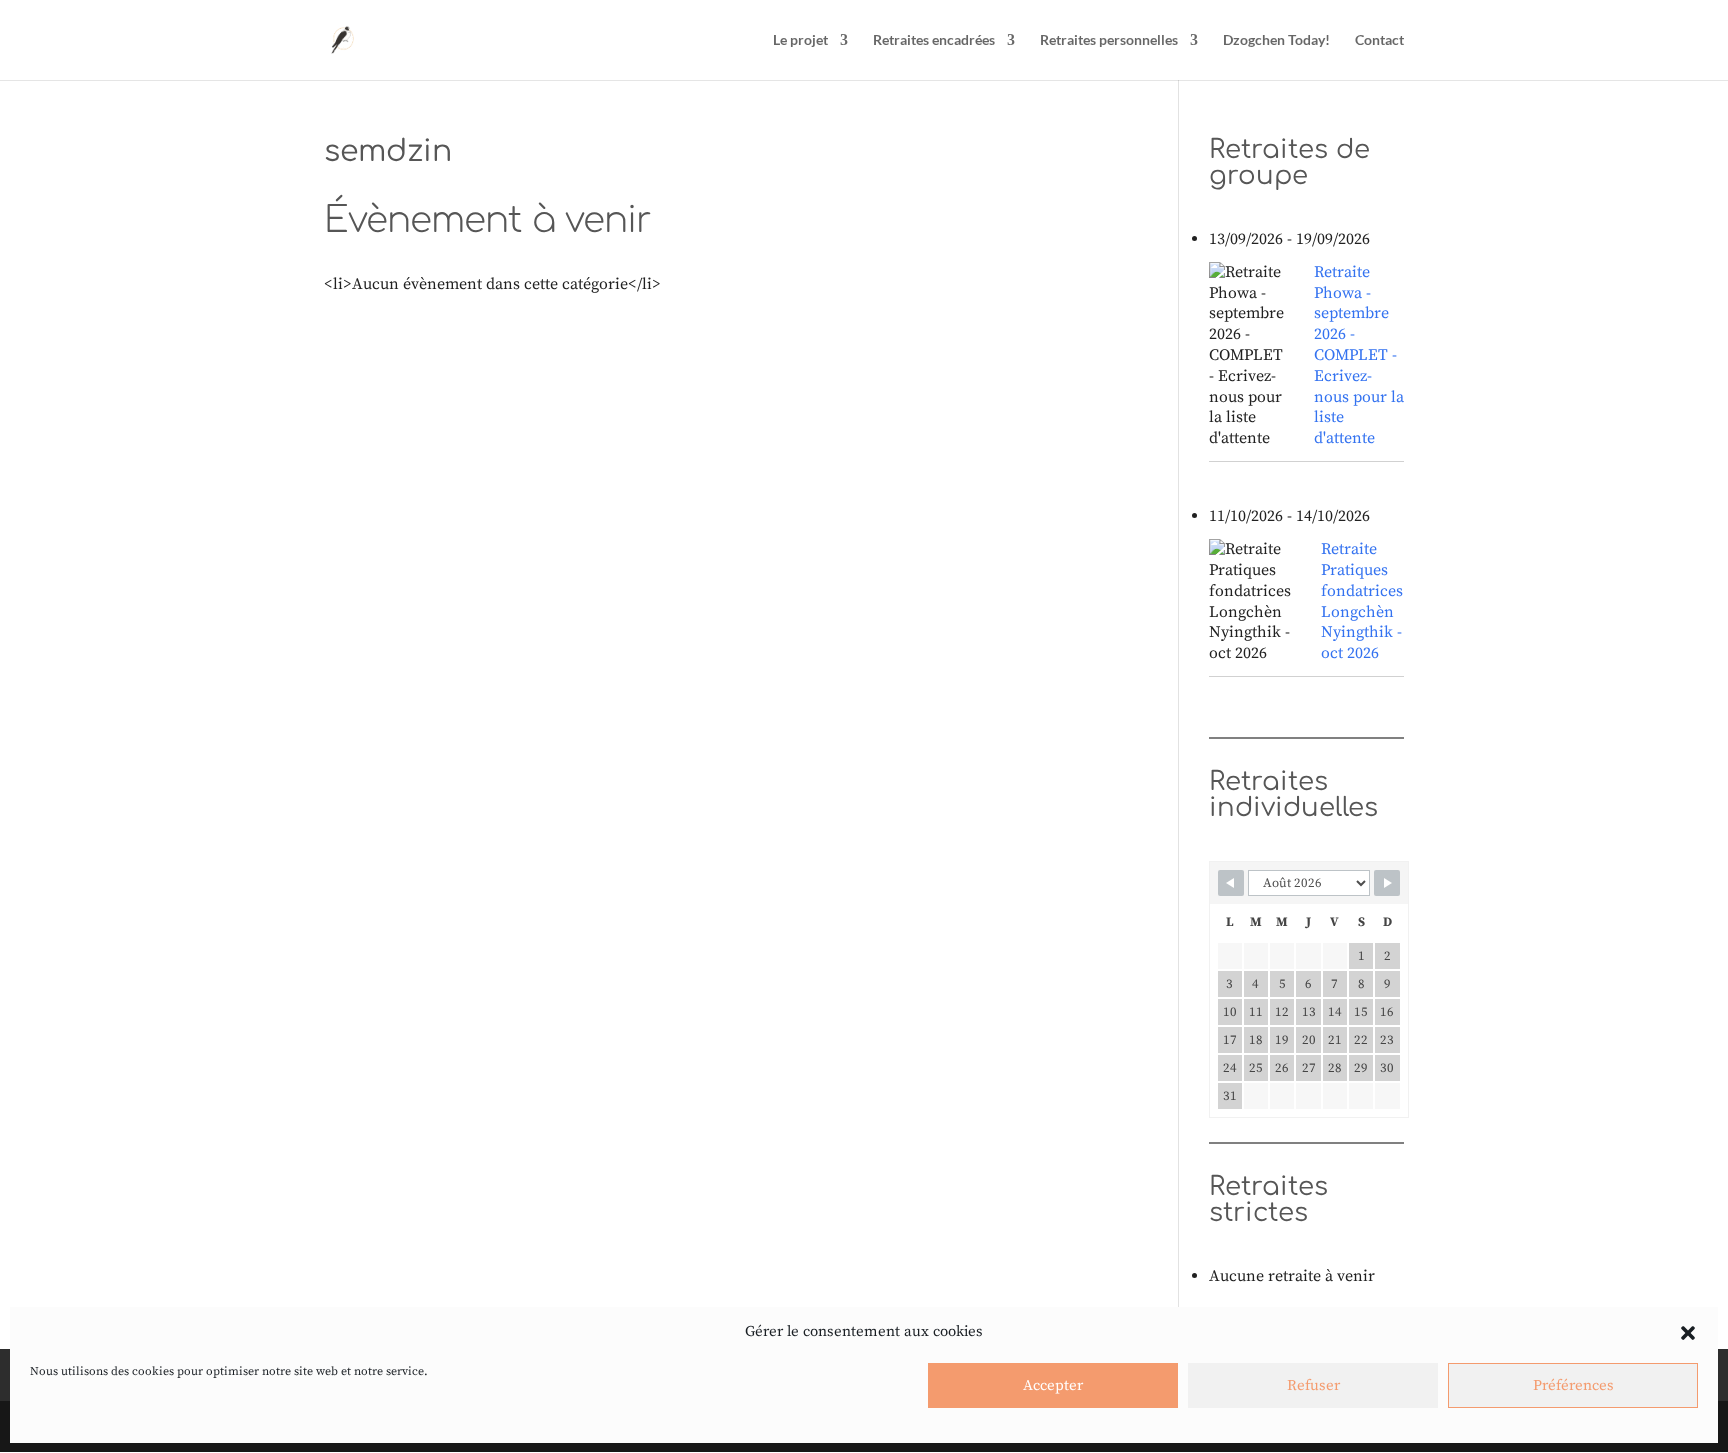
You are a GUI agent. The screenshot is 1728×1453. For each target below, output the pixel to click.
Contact (1379, 40)
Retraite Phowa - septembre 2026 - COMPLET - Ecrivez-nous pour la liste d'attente (1359, 355)
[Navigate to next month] (1387, 883)
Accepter (1053, 1385)
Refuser (1313, 1385)
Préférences (1573, 1385)
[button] (1688, 1333)
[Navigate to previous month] (1231, 883)
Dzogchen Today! (1276, 40)
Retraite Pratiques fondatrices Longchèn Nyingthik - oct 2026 (1362, 601)
